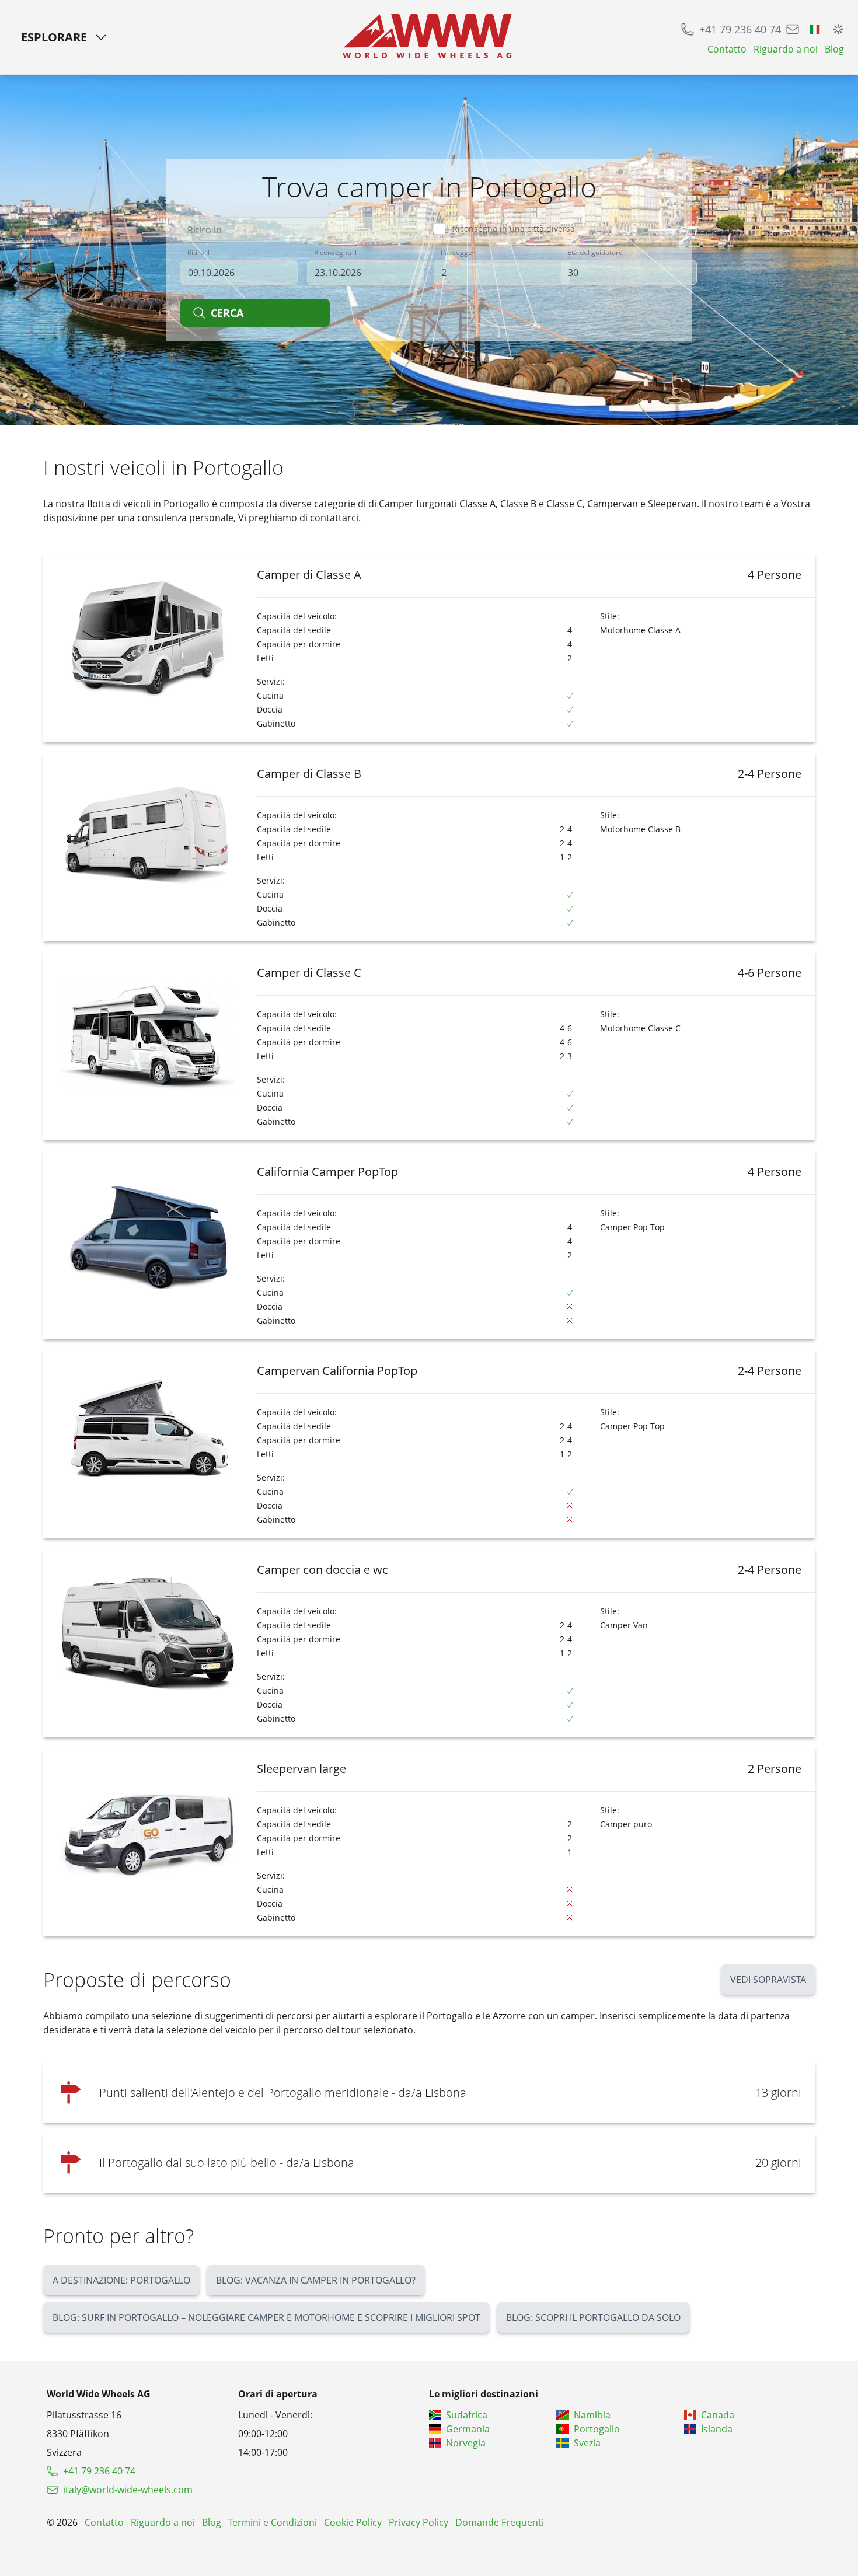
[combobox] (302, 229)
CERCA (227, 313)
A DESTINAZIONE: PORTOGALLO (121, 2280)
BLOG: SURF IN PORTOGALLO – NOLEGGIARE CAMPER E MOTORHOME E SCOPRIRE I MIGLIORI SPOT (266, 2317)
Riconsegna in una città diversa (514, 228)
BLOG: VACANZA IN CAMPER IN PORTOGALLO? (316, 2280)
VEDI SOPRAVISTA (768, 1980)
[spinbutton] (502, 273)
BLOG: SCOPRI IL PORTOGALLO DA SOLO (593, 2317)
